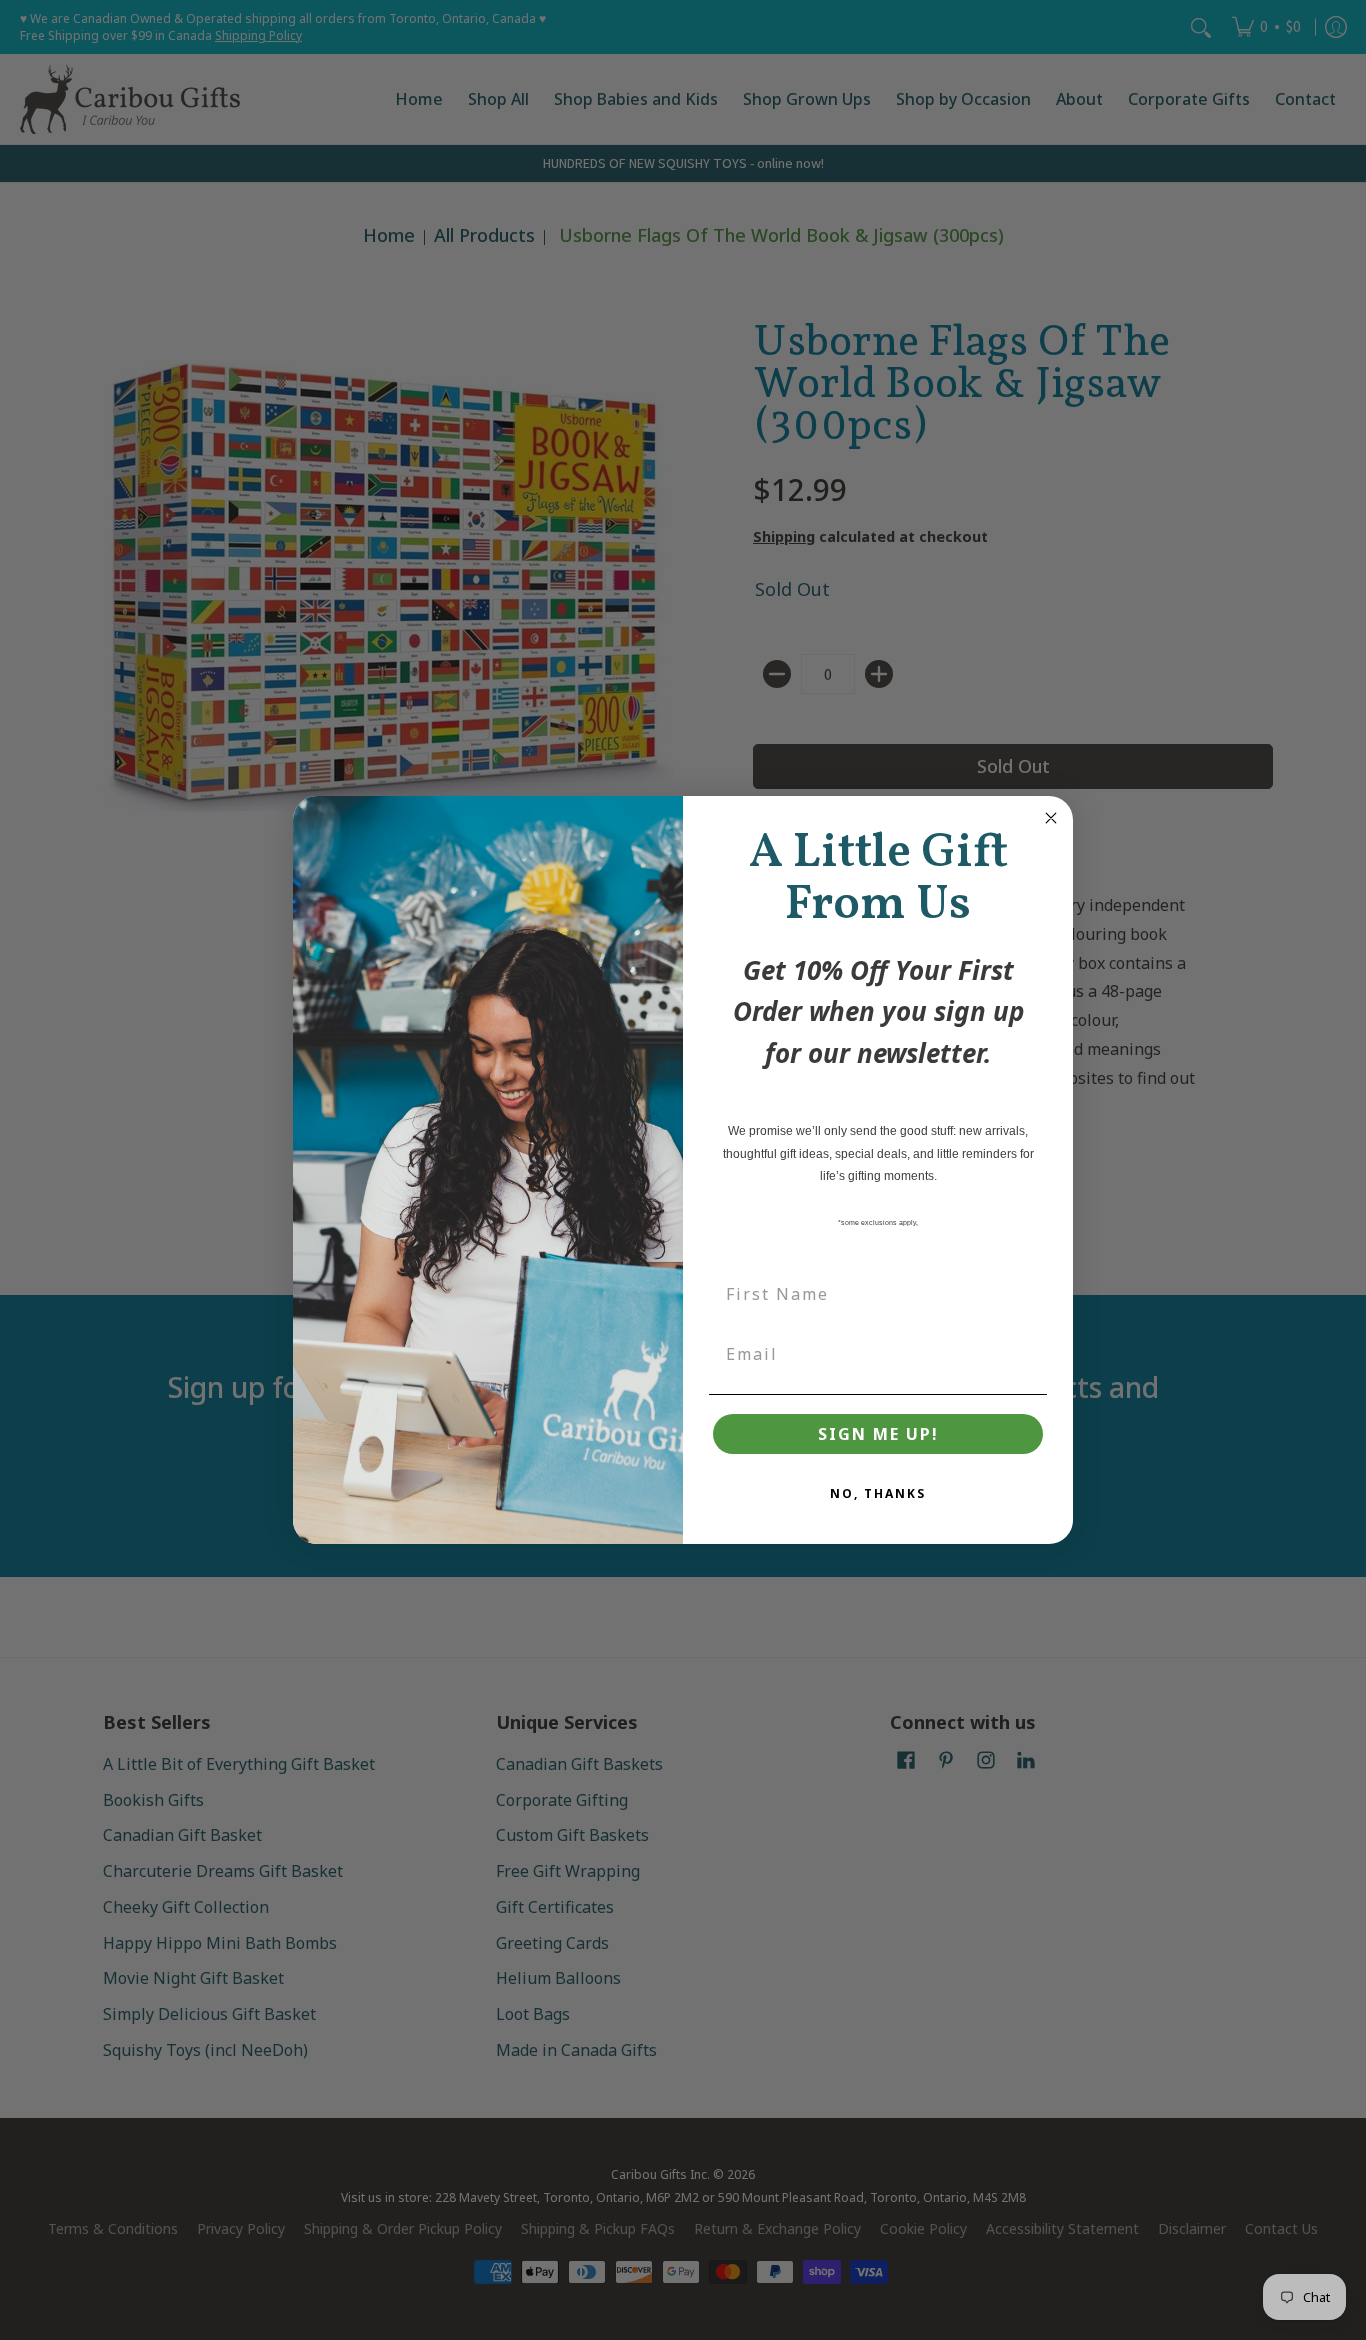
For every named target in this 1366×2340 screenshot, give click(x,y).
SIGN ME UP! (878, 1434)
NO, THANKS (878, 1493)
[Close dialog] (1051, 818)
